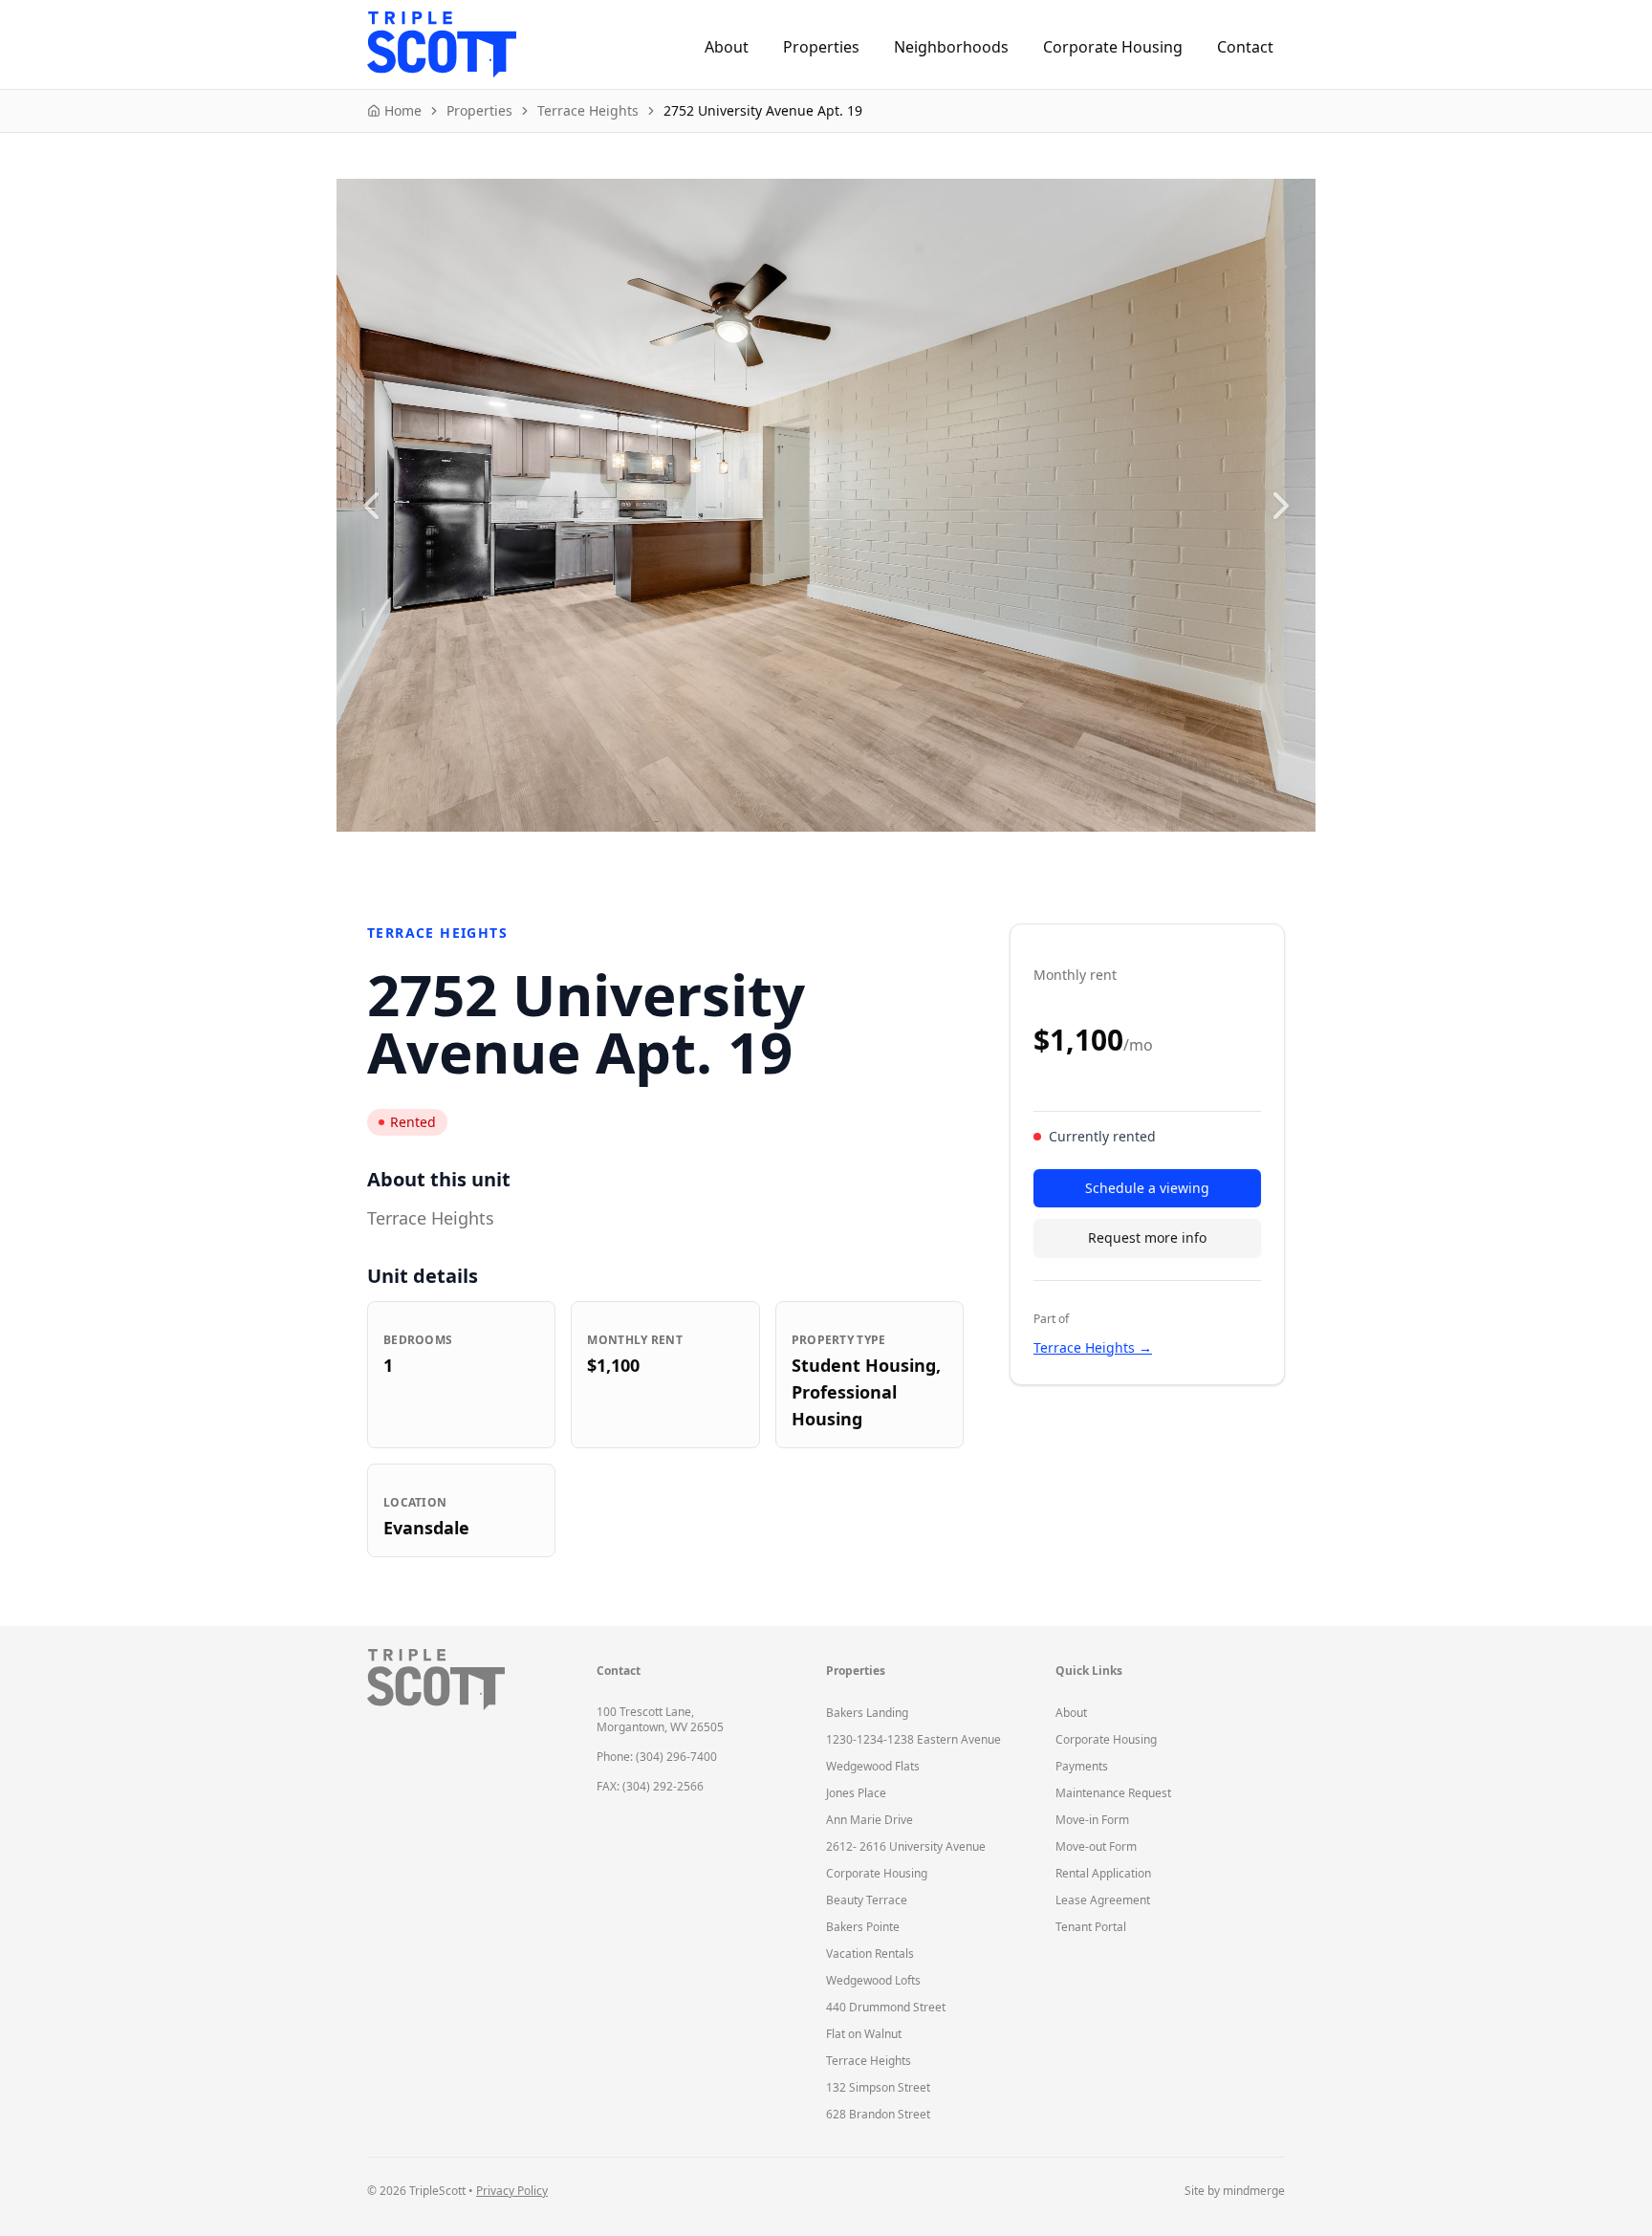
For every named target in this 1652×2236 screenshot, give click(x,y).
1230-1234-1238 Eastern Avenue (913, 1739)
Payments (1082, 1766)
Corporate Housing (1113, 47)
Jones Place (856, 1793)
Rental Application (1103, 1873)
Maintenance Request (1113, 1793)
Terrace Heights (869, 2061)
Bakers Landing (867, 1713)
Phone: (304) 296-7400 (657, 1757)
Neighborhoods (951, 47)
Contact (1245, 47)
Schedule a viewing (1147, 1188)
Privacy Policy (512, 2191)
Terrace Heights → (1093, 1347)
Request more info (1147, 1237)
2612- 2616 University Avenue (906, 1846)
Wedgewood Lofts (873, 1980)
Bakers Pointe (863, 1927)
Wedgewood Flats (873, 1766)
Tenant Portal (1091, 1927)
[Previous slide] (371, 506)
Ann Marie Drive (869, 1820)
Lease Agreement (1103, 1900)
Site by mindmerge (1235, 2191)
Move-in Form (1092, 1820)
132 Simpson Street (878, 2087)
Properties (821, 47)
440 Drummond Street (886, 2007)
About (727, 47)
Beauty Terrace (867, 1900)
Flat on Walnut (864, 2034)
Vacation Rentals (870, 1954)
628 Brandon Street (878, 2114)
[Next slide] (1281, 506)
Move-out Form (1096, 1846)
